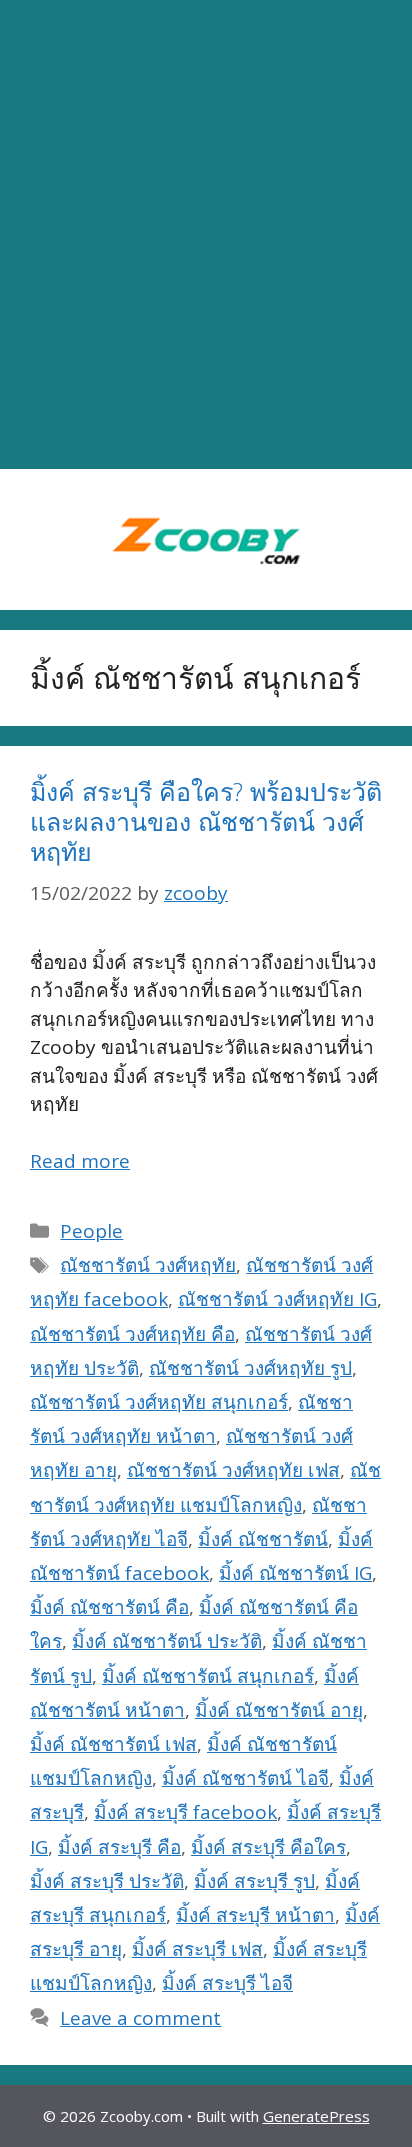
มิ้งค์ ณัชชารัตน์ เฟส (113, 1744)
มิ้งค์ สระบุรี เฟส (197, 1949)
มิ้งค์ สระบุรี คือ (119, 1847)
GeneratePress (316, 2116)
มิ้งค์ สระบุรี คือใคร (268, 1847)
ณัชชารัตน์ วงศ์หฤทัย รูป (250, 1368)
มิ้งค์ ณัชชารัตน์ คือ (109, 1607)
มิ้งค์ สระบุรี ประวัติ (107, 1881)
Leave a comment (140, 2018)
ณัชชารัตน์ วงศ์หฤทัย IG (277, 1299)
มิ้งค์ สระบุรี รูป (254, 1881)
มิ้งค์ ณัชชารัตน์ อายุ (279, 1710)
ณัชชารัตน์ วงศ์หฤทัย (148, 1265)
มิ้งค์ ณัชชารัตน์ (263, 1539)
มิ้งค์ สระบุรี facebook (185, 1812)
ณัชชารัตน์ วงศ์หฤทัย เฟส (233, 1470)
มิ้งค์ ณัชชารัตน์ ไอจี (245, 1778)
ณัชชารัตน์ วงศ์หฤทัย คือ (132, 1334)
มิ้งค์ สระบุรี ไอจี (227, 1983)
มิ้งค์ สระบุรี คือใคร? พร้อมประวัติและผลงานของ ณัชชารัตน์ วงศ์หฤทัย (206, 821)
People (91, 1231)
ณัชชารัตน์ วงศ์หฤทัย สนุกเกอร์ (159, 1402)
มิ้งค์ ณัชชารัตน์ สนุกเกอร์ (208, 1676)
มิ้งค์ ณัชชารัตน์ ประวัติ (167, 1641)
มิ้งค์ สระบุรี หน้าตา (255, 1915)
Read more (80, 1161)
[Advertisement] (206, 235)
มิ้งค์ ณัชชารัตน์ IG (295, 1573)
